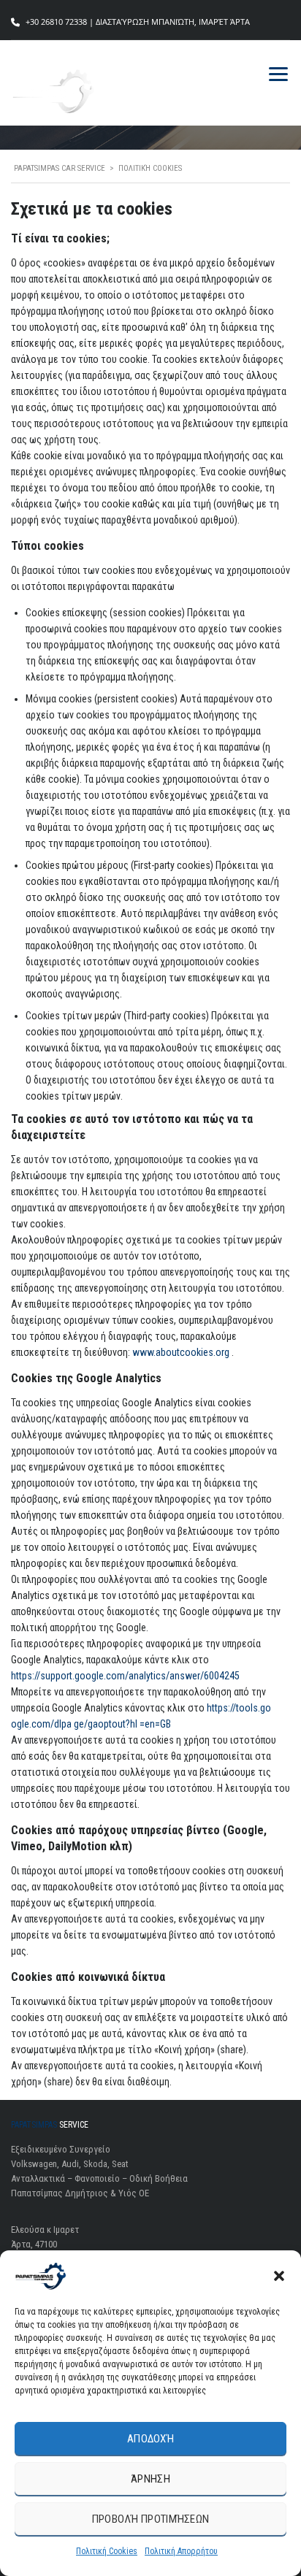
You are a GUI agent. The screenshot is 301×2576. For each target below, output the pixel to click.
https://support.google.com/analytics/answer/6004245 (125, 1676)
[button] (279, 2276)
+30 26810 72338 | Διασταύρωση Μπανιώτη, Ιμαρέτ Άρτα (138, 22)
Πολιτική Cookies (107, 2551)
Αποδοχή (150, 2439)
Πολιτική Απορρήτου (181, 2551)
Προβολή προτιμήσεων (151, 2519)
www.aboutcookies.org (182, 1352)
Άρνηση (150, 2479)
